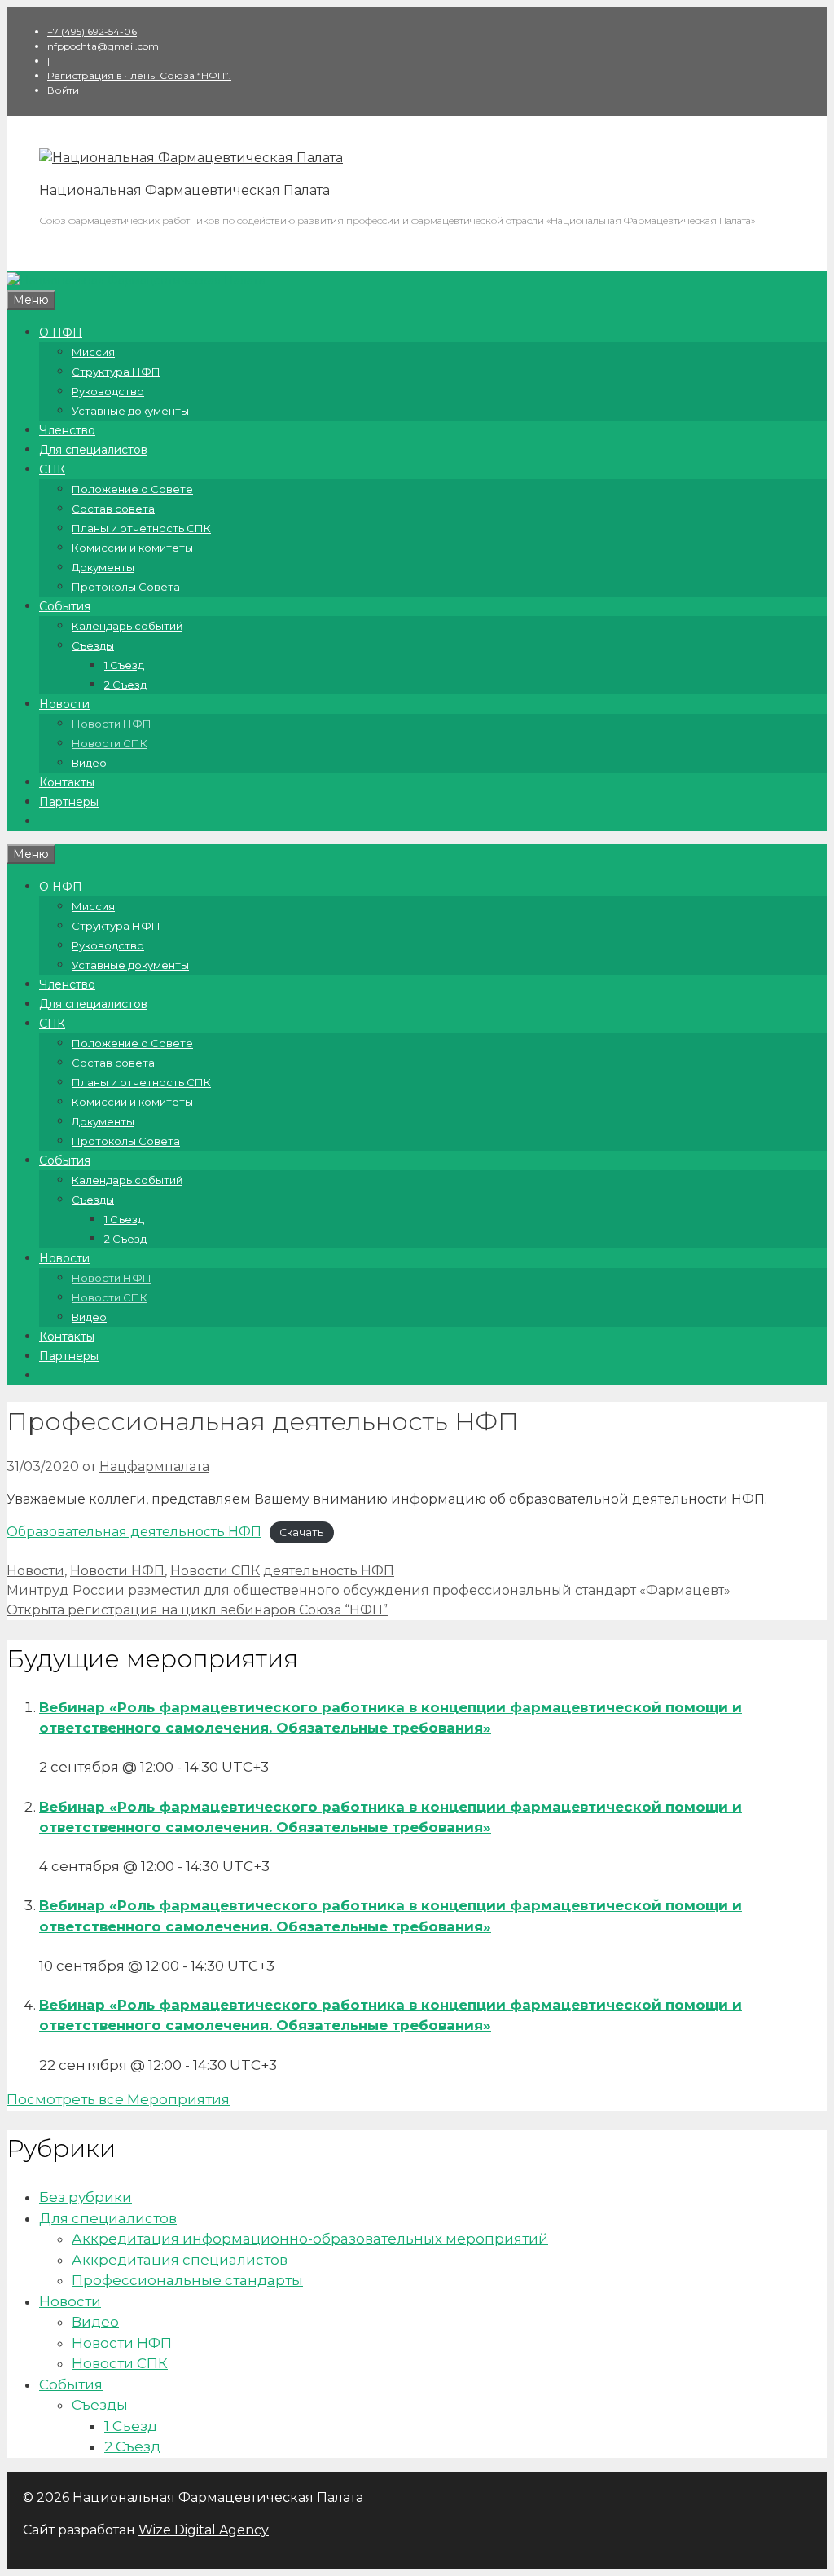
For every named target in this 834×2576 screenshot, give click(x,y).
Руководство (108, 391)
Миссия (93, 352)
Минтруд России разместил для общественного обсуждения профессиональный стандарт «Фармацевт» (369, 1590)
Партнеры (69, 802)
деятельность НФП (329, 1571)
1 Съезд (124, 665)
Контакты (67, 782)
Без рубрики (86, 2197)
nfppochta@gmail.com (103, 46)
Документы (103, 567)
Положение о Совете (132, 489)
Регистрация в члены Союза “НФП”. (139, 75)
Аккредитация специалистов (180, 2260)
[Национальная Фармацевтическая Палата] (191, 158)
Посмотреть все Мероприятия (118, 2099)
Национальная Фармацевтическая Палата (184, 190)
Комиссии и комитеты (132, 548)
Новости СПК (110, 743)
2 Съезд (125, 685)
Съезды (93, 645)
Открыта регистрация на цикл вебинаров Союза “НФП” (197, 1610)
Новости (64, 704)
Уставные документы (130, 411)
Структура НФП (116, 372)
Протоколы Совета (126, 587)
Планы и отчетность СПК (141, 528)
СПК (52, 469)
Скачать (301, 1532)
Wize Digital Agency (204, 2530)
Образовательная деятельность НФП (134, 1532)
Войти (63, 90)
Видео (89, 763)
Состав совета (113, 509)
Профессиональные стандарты (187, 2280)
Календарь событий (127, 626)
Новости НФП (112, 724)
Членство (67, 430)
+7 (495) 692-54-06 (92, 31)
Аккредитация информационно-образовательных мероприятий (310, 2239)
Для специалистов (93, 450)
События (65, 606)
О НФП (61, 332)
